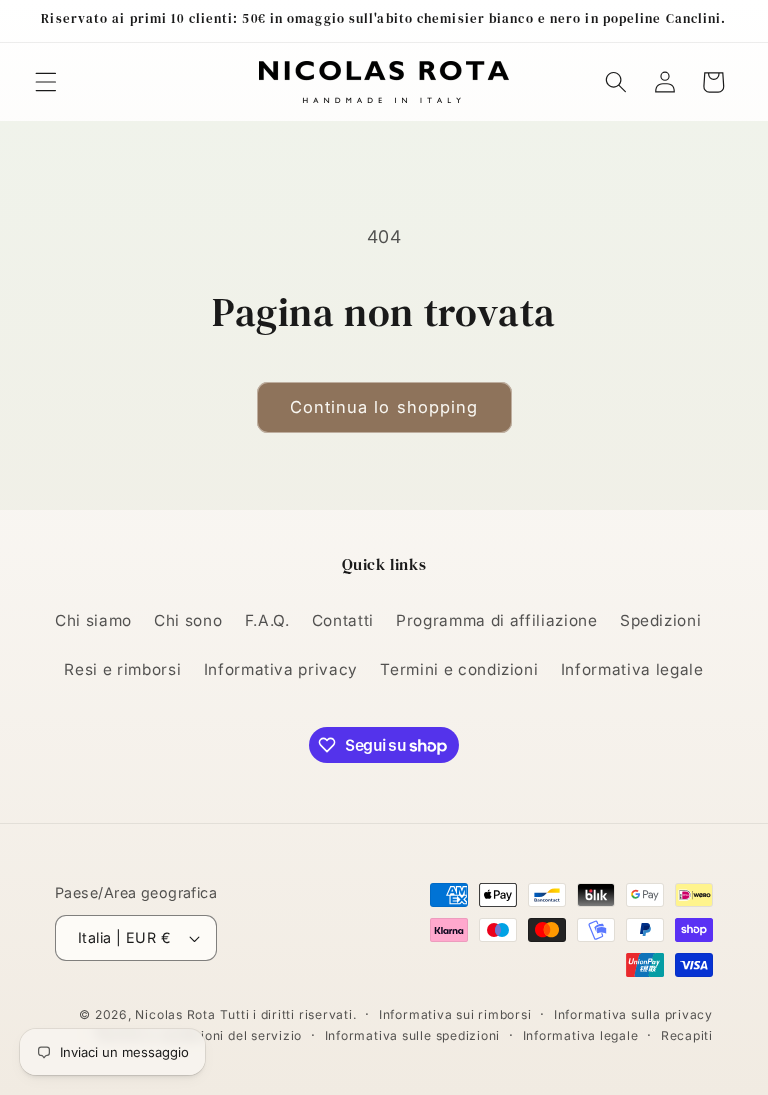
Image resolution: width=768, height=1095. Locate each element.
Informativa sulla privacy (633, 1014)
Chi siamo (93, 620)
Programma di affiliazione (497, 620)
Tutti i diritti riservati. (288, 1014)
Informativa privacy (281, 669)
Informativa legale (632, 669)
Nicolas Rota (175, 1014)
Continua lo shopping (384, 407)
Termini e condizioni (459, 669)
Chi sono (188, 620)
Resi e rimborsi (122, 669)
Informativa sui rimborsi (455, 1014)
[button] (46, 82)
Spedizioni (661, 620)
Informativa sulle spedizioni (413, 1035)
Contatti (343, 620)
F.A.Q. (267, 620)
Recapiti (687, 1035)
